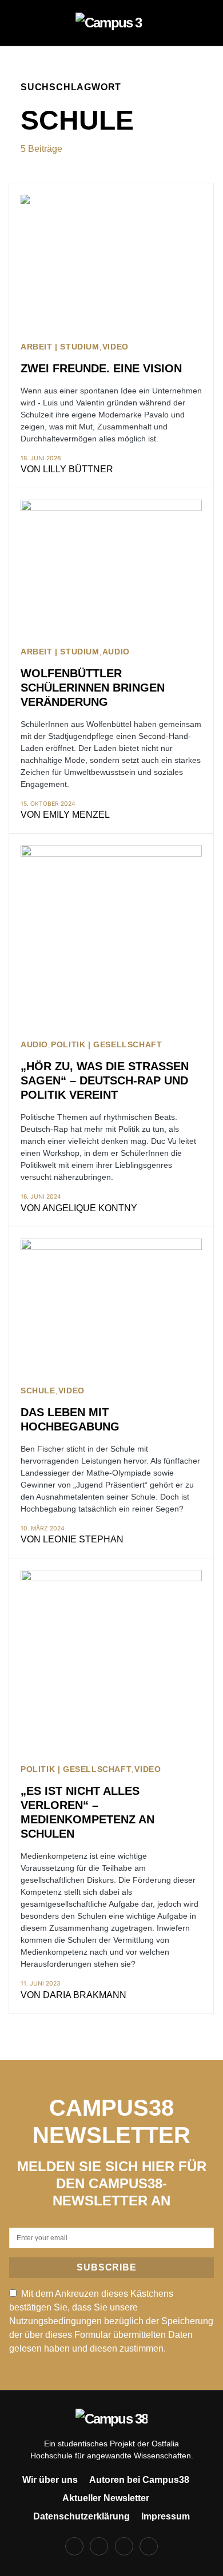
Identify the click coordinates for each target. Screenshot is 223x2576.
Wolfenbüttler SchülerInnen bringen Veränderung (93, 688)
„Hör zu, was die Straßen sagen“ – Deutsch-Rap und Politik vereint (105, 1080)
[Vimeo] (149, 2546)
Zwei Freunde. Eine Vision (101, 368)
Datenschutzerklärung (81, 2516)
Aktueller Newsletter (106, 2498)
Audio (116, 652)
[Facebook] (74, 2546)
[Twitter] (124, 2546)
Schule (38, 1391)
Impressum (166, 2516)
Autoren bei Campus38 (139, 2480)
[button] (24, 23)
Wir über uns (50, 2480)
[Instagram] (99, 2546)
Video (116, 347)
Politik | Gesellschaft (106, 1045)
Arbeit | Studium (60, 347)
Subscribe (106, 2267)
